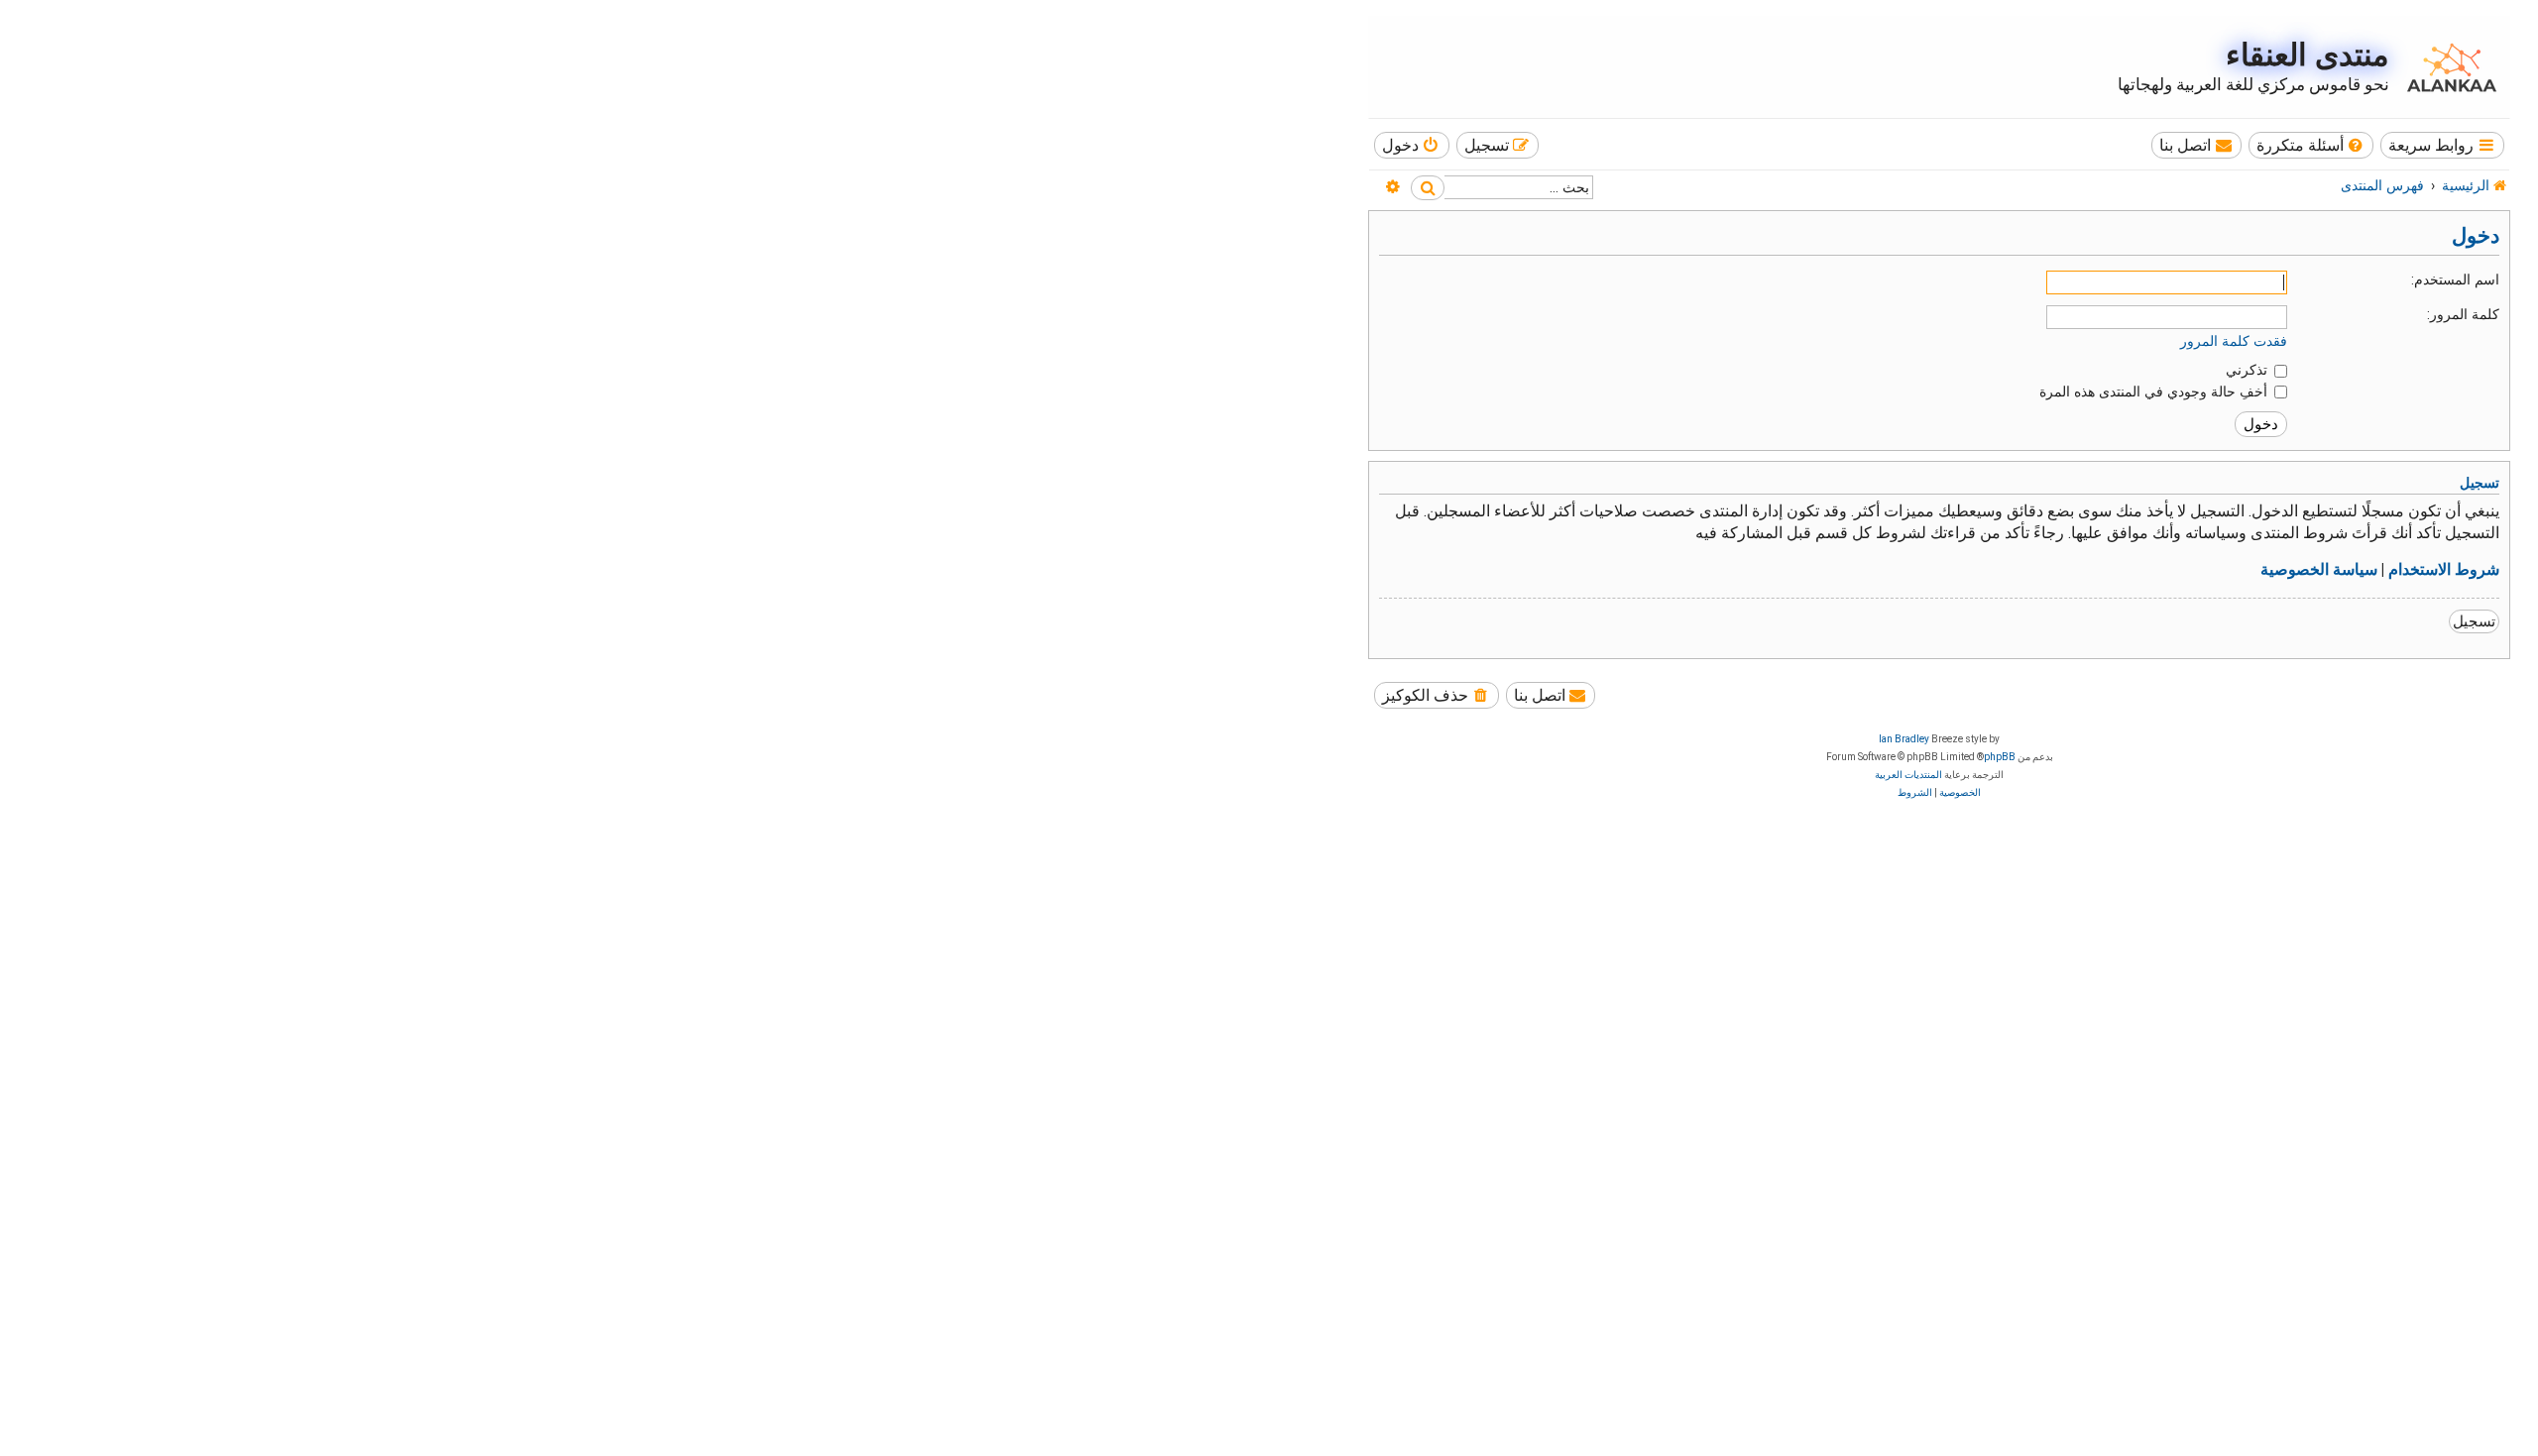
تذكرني (2249, 370)
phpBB (2000, 757)
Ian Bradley (1904, 739)
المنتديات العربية (1908, 775)
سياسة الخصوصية (2319, 570)
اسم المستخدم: (2455, 280)
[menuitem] (2311, 145)
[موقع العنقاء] (2447, 67)
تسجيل (2474, 621)
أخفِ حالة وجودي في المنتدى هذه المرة (2155, 392)
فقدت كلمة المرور (2234, 341)
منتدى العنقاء (2307, 55)
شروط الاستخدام (2444, 570)
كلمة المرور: (2463, 314)
